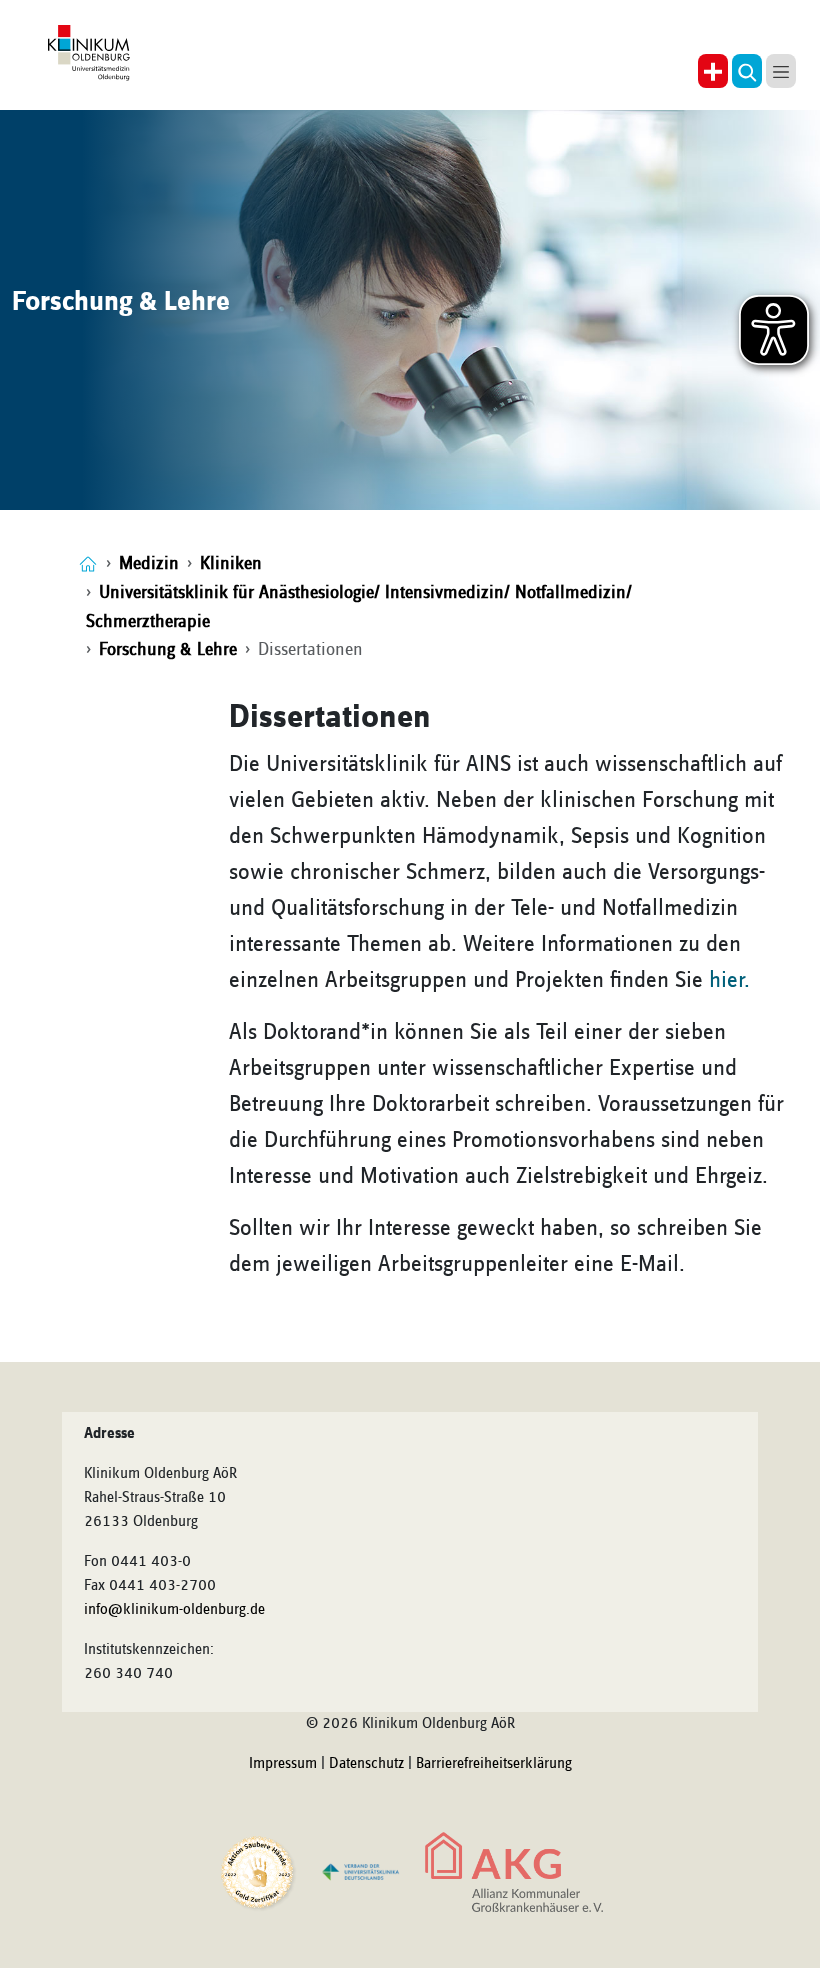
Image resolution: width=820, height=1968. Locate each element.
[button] (747, 71)
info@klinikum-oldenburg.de (174, 1610)
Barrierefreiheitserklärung (494, 1764)
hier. (729, 980)
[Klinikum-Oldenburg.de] (88, 563)
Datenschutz (366, 1764)
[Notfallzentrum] (713, 71)
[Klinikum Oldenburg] (92, 54)
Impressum (283, 1764)
